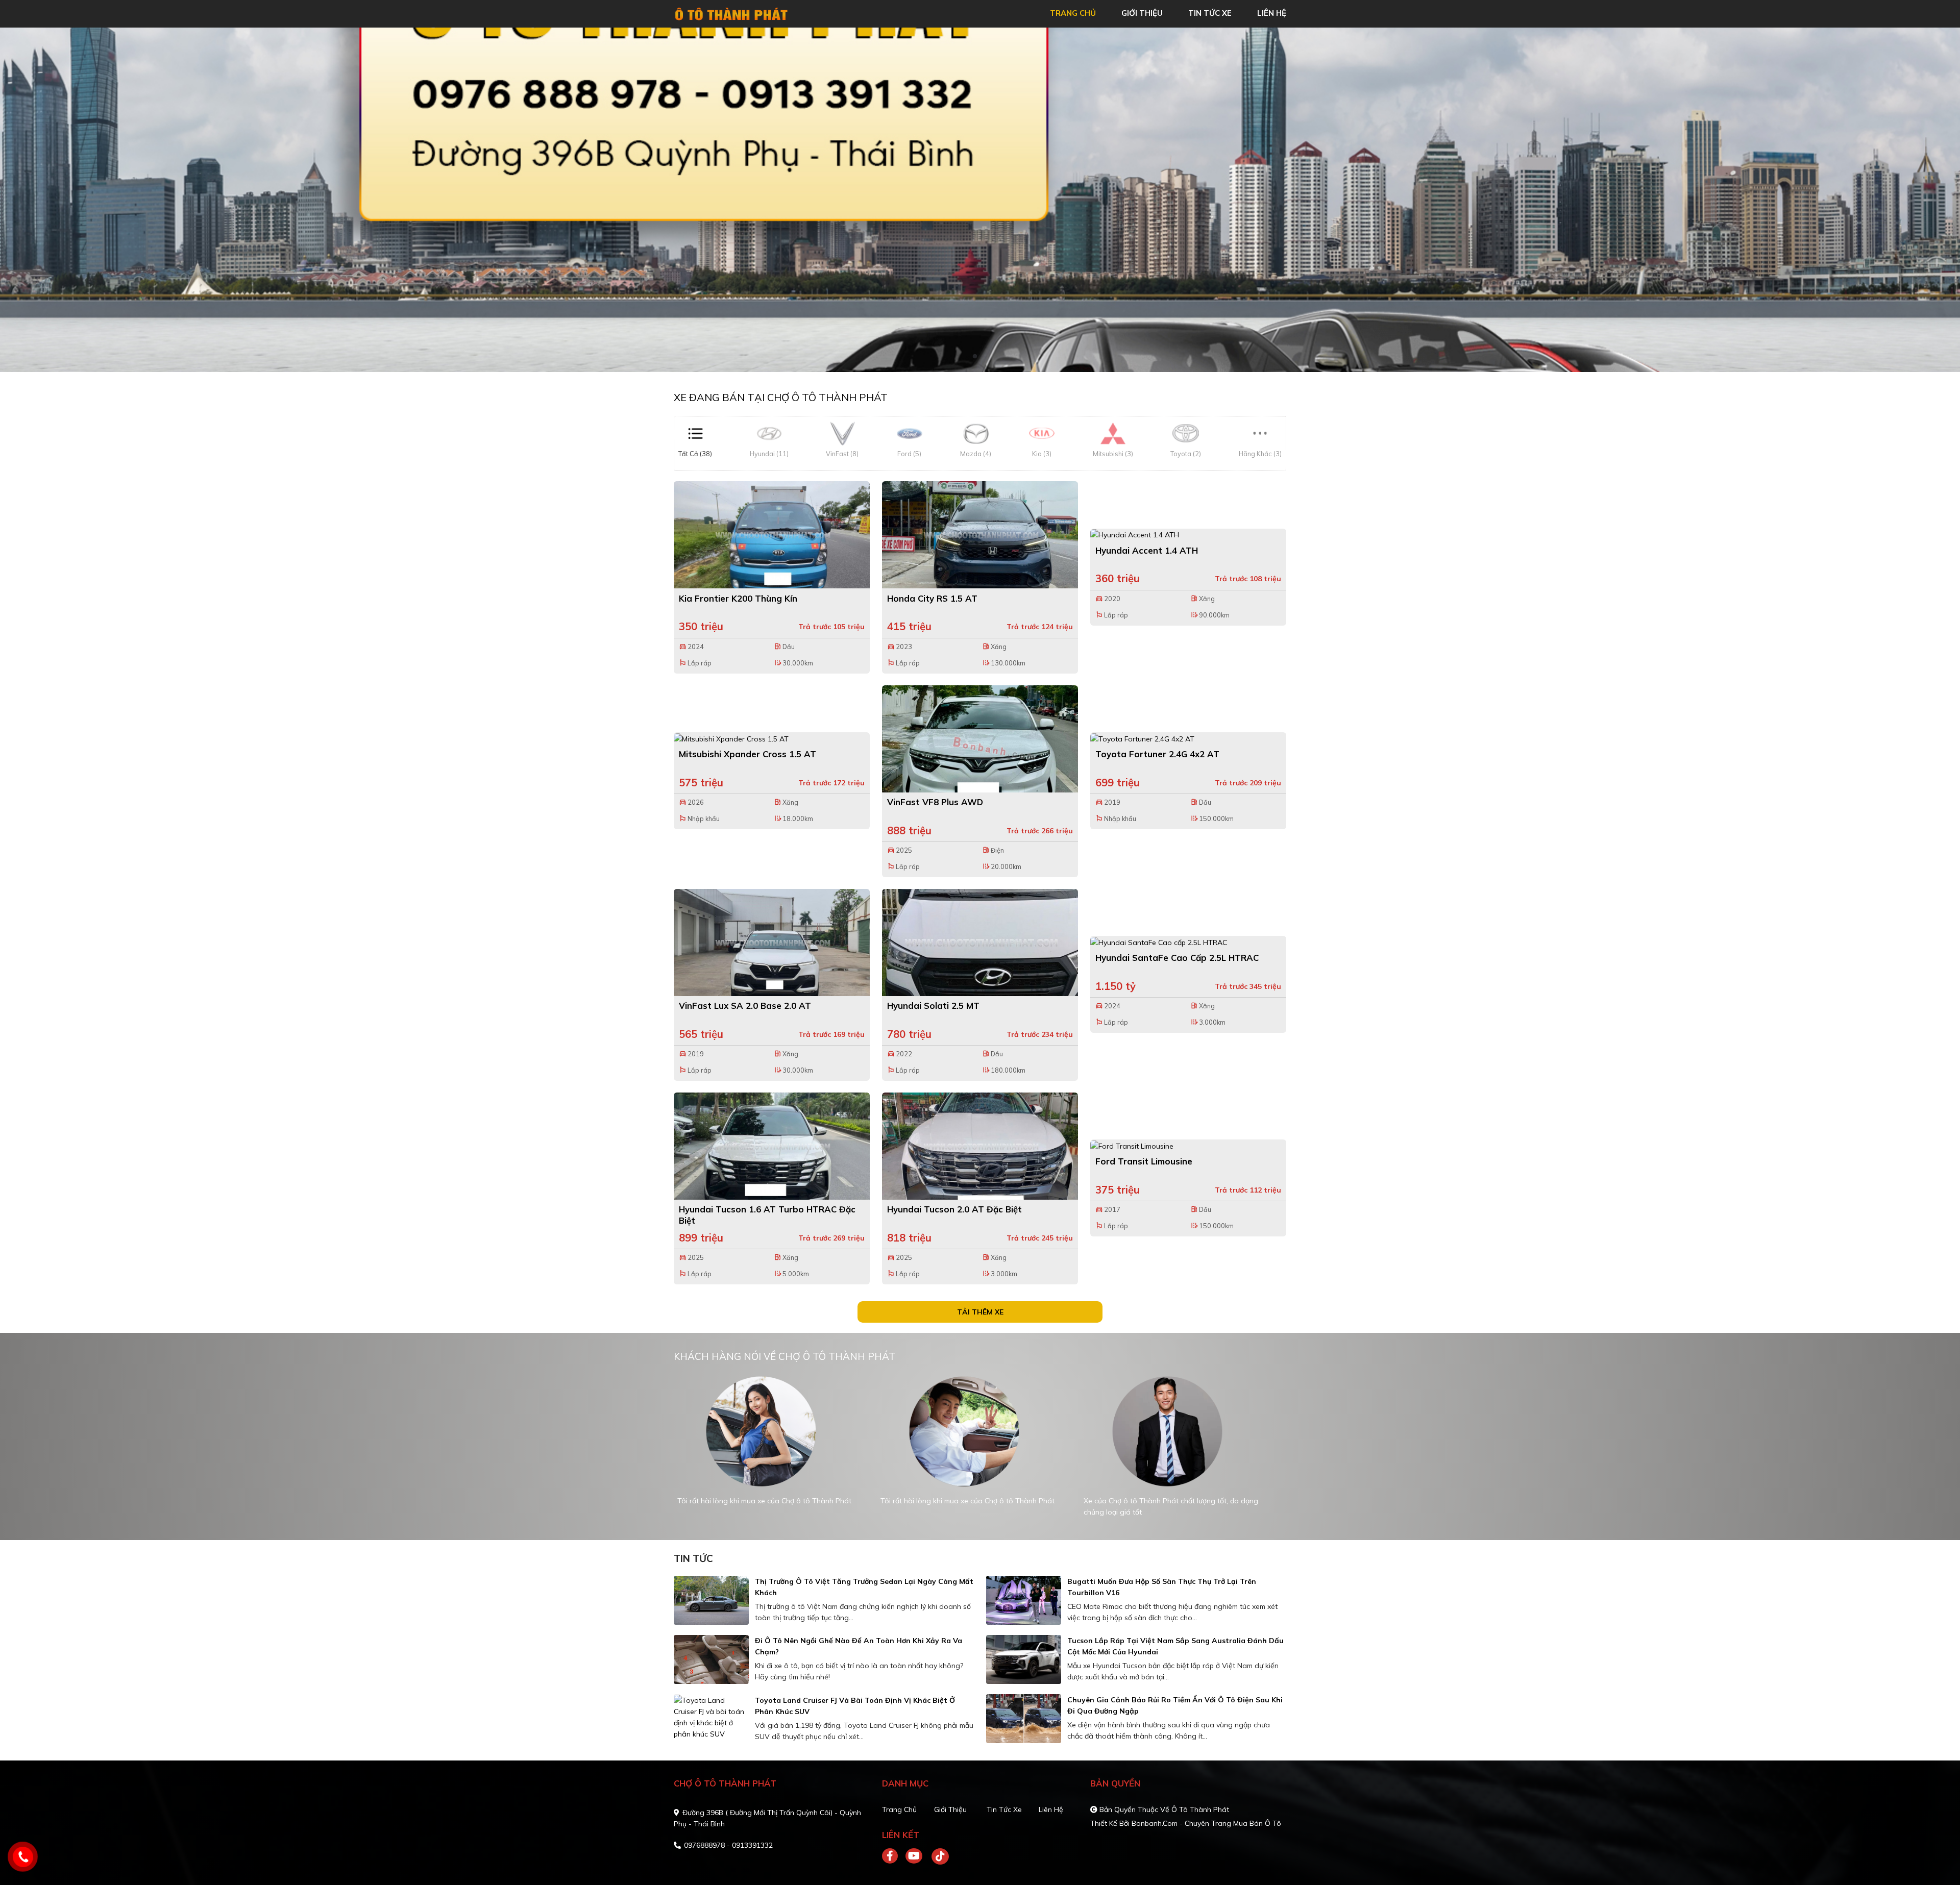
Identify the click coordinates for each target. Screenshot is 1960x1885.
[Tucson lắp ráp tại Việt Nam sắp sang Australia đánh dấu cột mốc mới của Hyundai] (1024, 1659)
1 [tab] (975, 357)
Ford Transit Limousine (1144, 1161)
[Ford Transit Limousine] (1188, 1146)
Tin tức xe (1004, 1809)
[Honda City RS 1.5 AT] (980, 535)
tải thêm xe (980, 1312)
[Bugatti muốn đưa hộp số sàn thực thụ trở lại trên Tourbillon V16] (1024, 1600)
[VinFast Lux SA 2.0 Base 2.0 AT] (772, 942)
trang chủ (1073, 13)
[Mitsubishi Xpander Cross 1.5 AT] (772, 738)
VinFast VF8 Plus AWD (935, 802)
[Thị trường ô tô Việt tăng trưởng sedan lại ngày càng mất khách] (711, 1600)
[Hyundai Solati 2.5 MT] (980, 942)
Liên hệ (1051, 1809)
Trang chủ (899, 1809)
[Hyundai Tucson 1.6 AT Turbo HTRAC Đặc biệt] (772, 1146)
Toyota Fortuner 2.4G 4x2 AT (1157, 754)
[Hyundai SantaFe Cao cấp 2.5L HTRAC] (1188, 942)
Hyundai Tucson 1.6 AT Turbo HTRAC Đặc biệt (767, 1215)
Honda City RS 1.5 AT (932, 598)
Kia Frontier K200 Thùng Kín (738, 598)
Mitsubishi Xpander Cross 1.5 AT (748, 754)
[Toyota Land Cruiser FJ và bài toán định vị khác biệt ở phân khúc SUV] (711, 1717)
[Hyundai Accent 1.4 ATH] (1188, 535)
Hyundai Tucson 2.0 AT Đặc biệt (954, 1209)
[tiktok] (937, 1856)
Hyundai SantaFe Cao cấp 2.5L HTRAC (1177, 958)
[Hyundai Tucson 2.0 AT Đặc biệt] (980, 1146)
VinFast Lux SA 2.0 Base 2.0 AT (745, 1006)
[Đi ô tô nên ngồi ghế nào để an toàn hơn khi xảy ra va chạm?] (711, 1659)
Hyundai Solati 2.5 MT (933, 1006)
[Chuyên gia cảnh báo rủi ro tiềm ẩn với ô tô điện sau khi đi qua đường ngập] (1024, 1719)
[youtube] (914, 1856)
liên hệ (1272, 13)
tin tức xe (1210, 13)
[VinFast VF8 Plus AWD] (980, 739)
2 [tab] (985, 357)
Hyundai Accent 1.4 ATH (1147, 550)
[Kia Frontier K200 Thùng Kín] (772, 535)
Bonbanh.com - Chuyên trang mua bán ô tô (1206, 1823)
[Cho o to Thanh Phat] (732, 13)
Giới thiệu (950, 1809)
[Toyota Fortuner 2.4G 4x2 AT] (1188, 738)
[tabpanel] (980, 200)
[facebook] (894, 1856)
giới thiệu (1142, 13)
